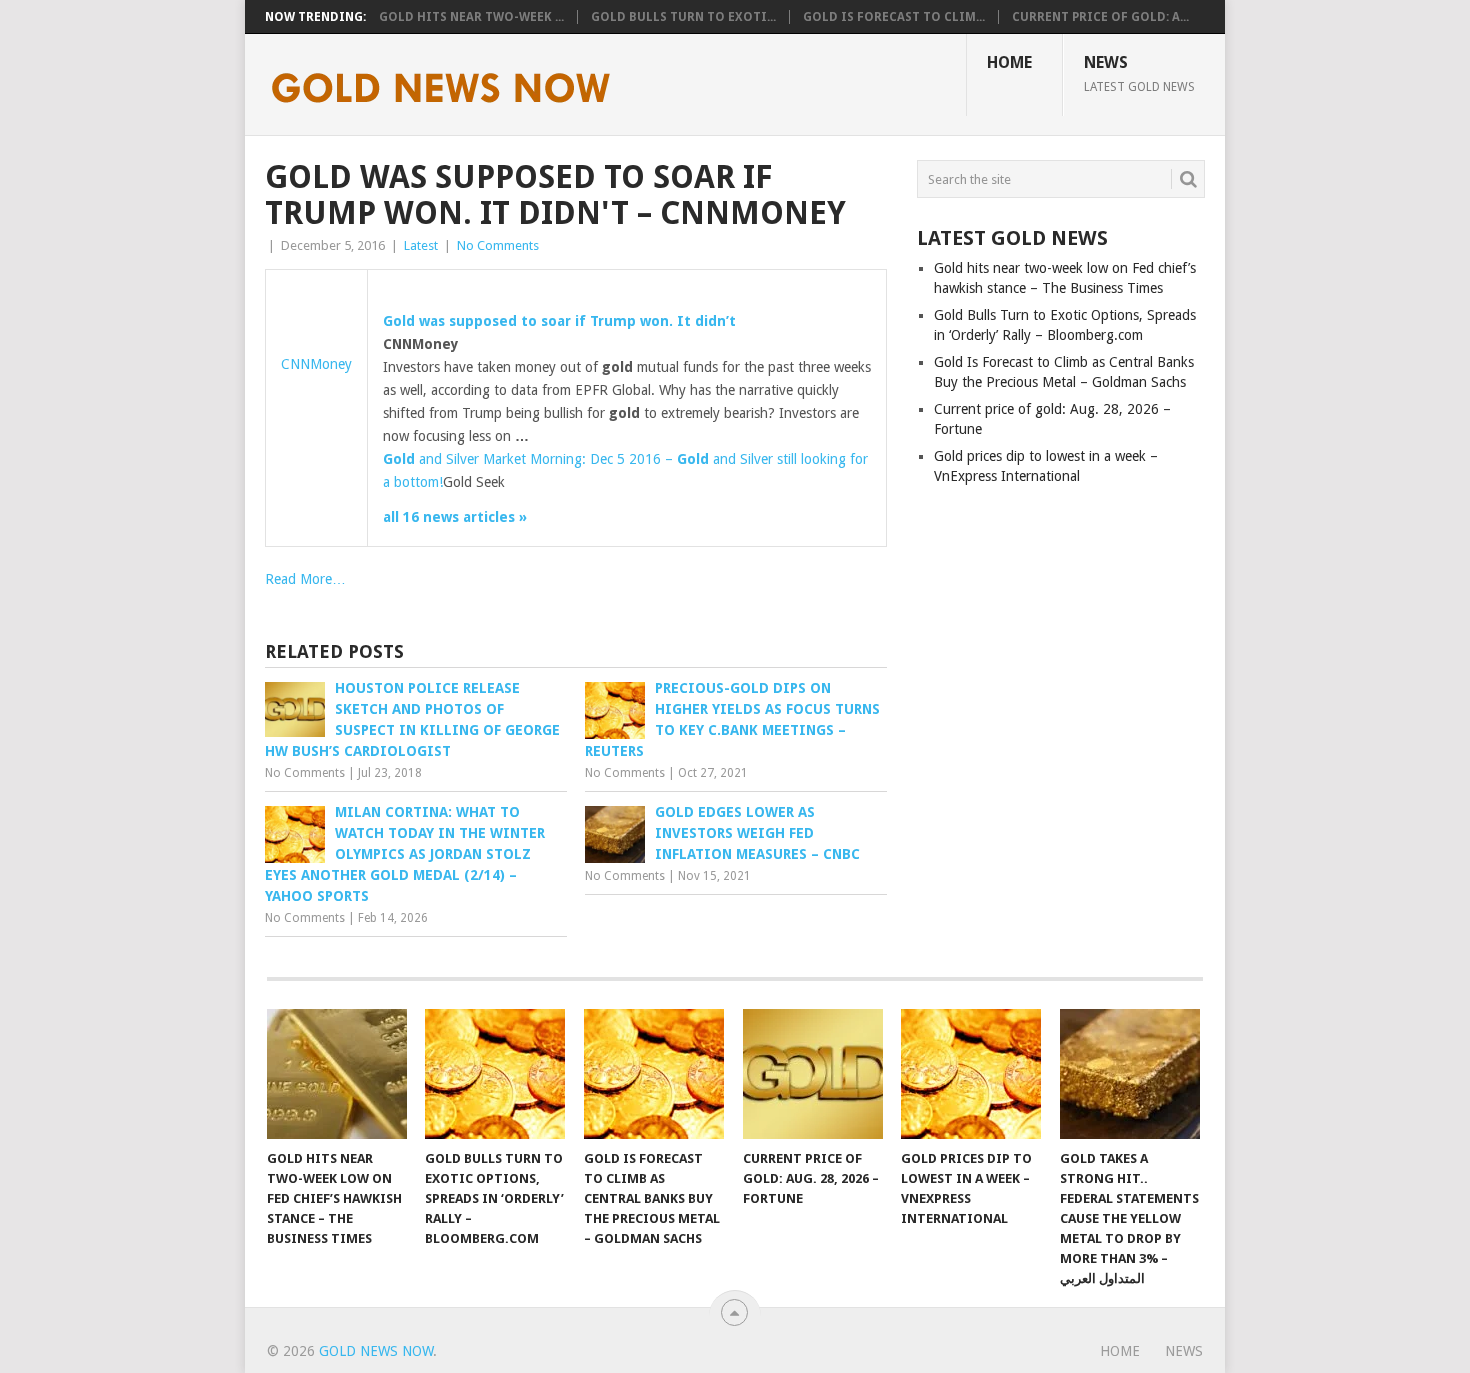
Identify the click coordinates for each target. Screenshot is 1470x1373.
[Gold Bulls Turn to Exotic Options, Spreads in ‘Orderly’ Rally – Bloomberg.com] (495, 1074)
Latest (421, 245)
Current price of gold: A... (1100, 17)
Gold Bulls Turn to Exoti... (683, 17)
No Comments (498, 245)
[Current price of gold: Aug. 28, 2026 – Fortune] (813, 1074)
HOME (1009, 62)
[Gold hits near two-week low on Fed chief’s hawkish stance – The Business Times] (337, 1074)
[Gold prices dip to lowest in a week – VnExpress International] (971, 1074)
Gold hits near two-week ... (471, 17)
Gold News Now (376, 1351)
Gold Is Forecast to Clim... (894, 17)
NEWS (1139, 73)
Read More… (305, 579)
